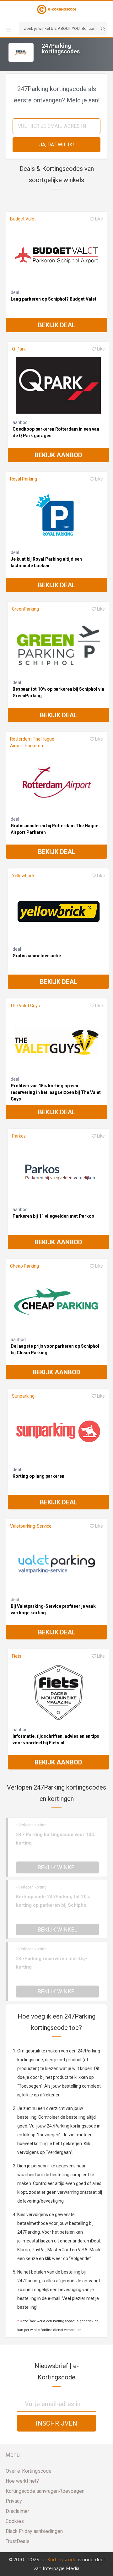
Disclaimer (17, 2511)
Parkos (19, 1136)
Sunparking (23, 1396)
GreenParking (25, 609)
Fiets (17, 1656)
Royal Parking (24, 479)
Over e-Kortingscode (29, 2471)
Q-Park (19, 349)
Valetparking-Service (31, 1526)
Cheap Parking (24, 1266)
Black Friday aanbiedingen (34, 2531)
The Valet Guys (25, 1006)
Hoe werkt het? (22, 2481)
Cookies (15, 2521)
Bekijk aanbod (58, 455)
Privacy (14, 2501)
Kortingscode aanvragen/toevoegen (45, 2491)
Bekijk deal (57, 325)
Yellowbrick (23, 876)
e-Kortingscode (60, 2560)
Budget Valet (23, 219)
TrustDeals (18, 2541)
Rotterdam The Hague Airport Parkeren (32, 742)
